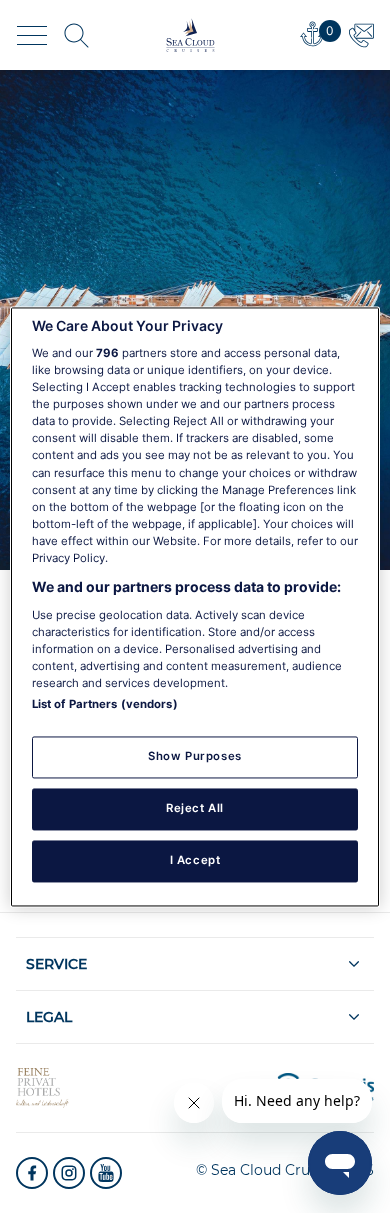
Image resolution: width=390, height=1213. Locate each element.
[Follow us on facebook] (32, 1173)
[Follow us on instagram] (69, 1173)
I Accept (195, 860)
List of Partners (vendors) (105, 704)
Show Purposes (194, 756)
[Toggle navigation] (32, 35)
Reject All (195, 808)
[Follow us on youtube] (106, 1173)
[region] (195, 606)
